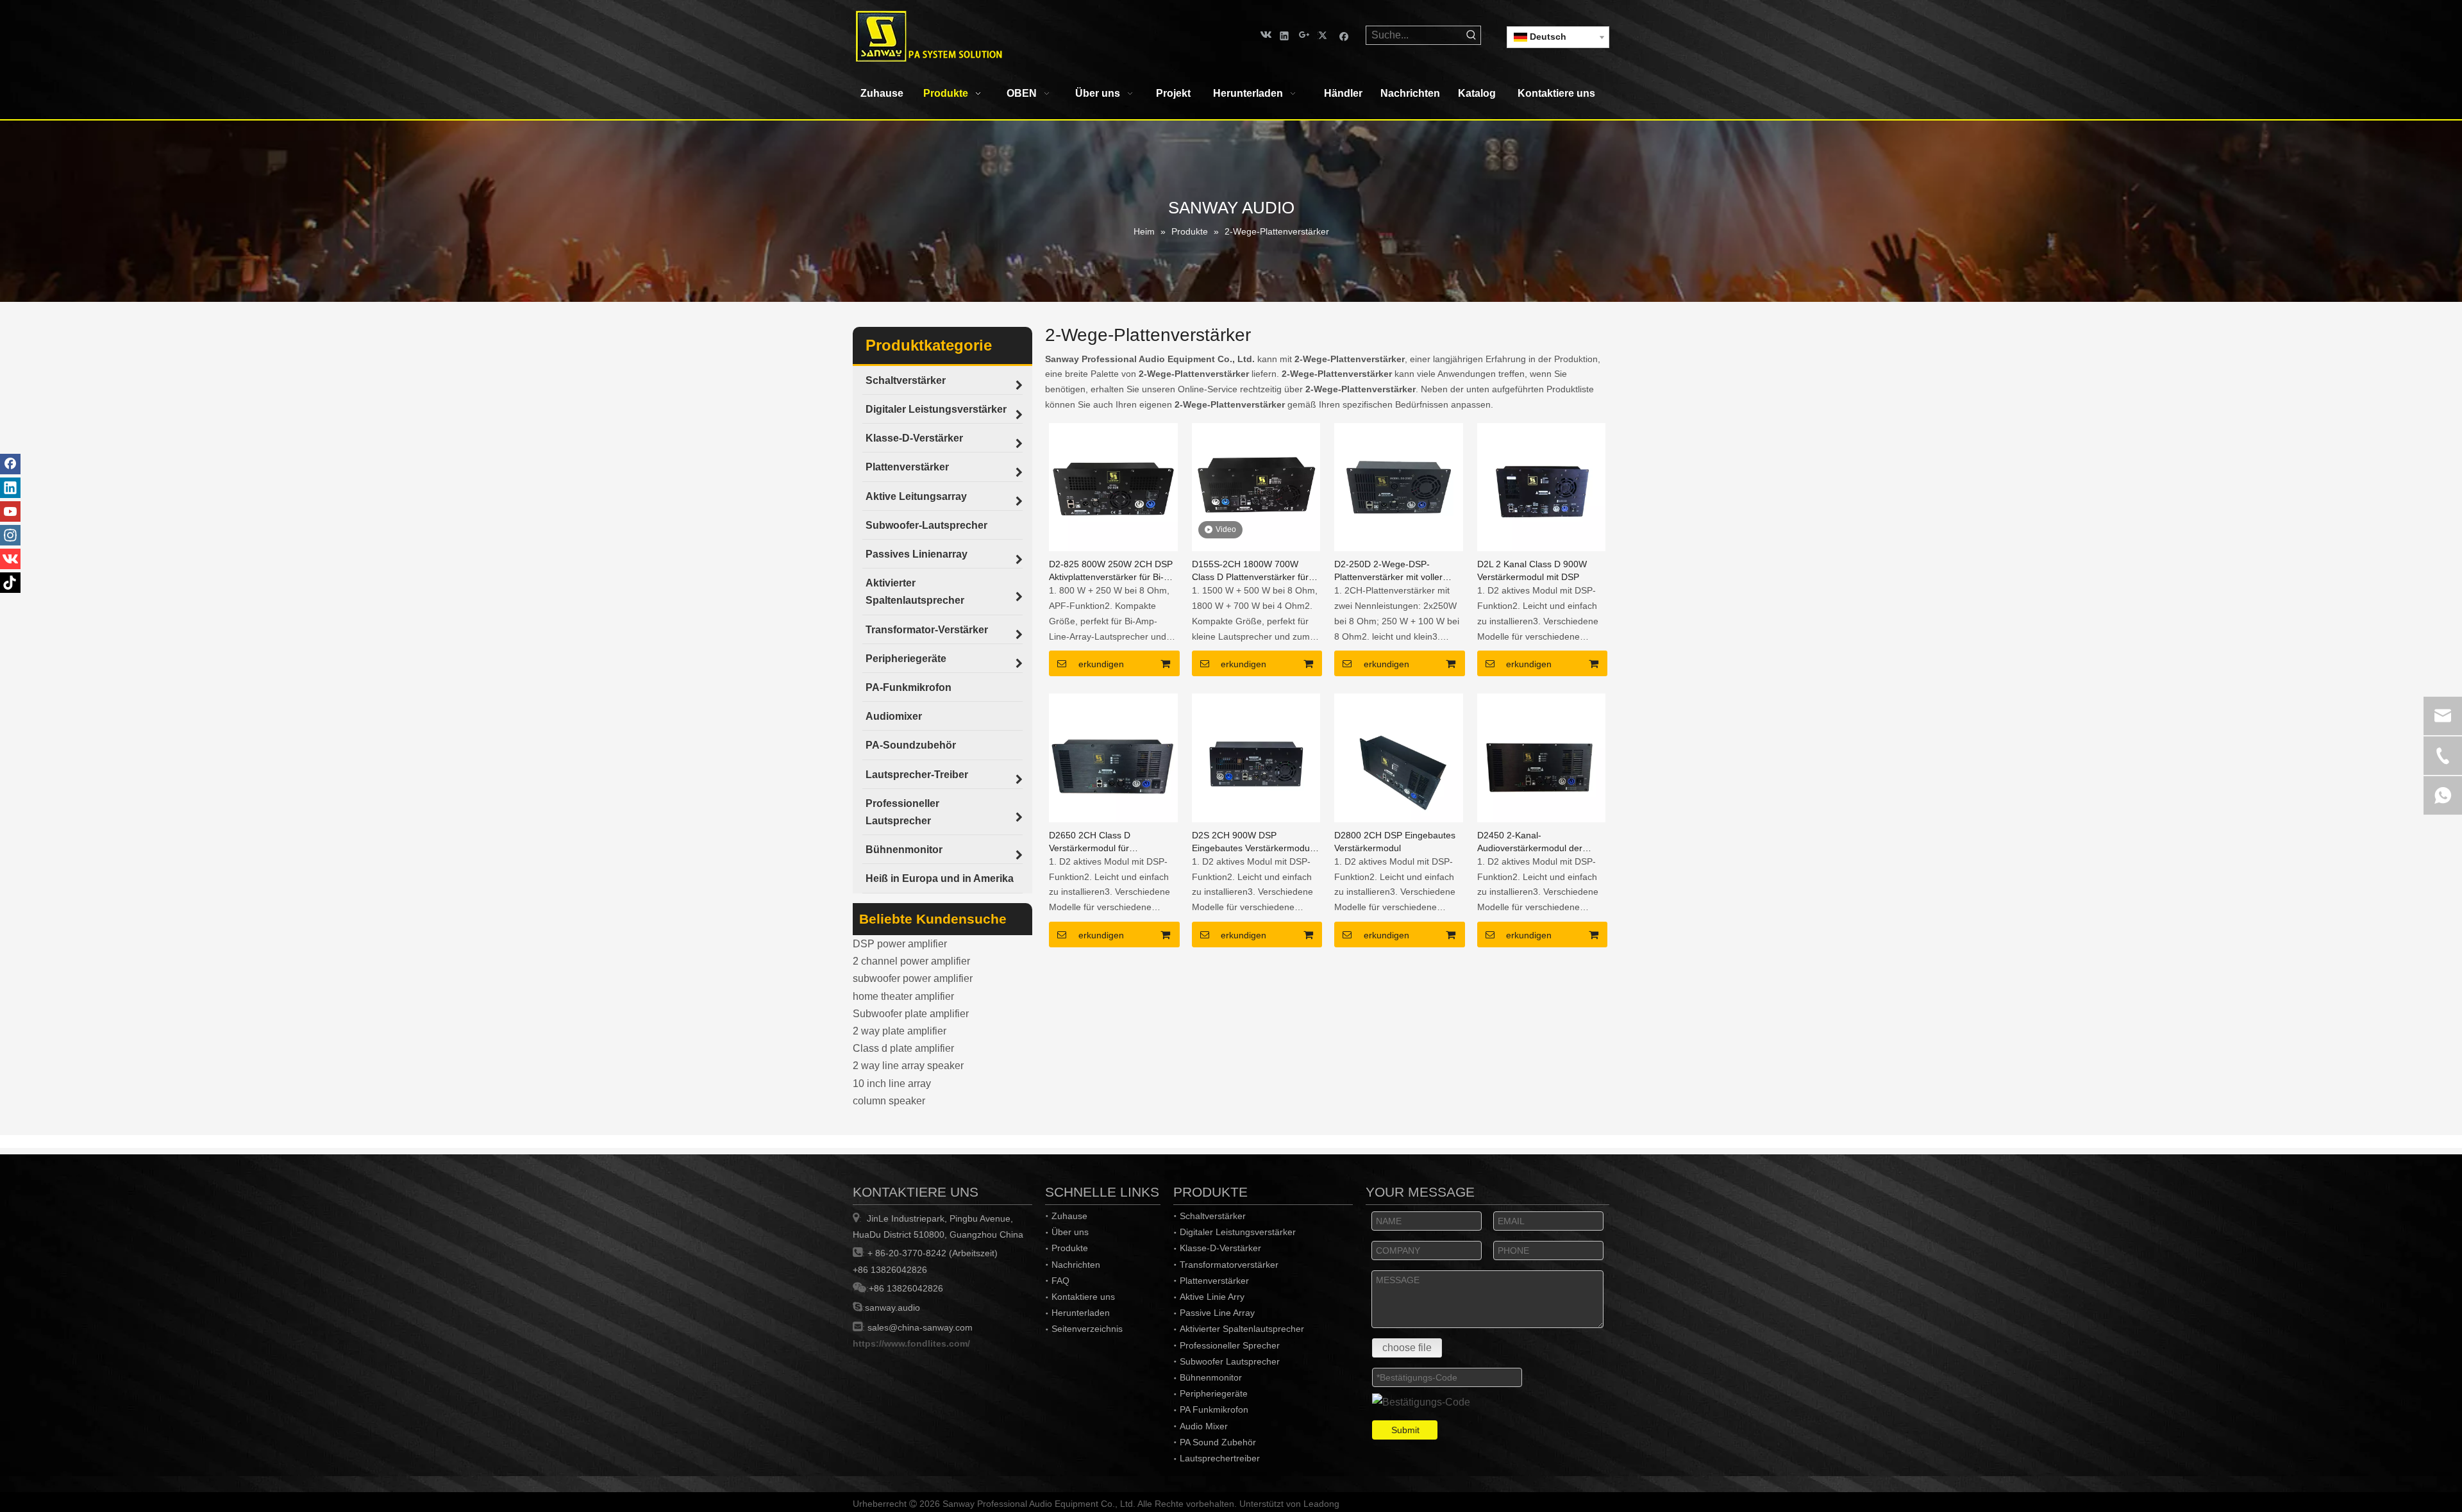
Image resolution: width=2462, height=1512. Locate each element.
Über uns (1070, 1232)
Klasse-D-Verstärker (1220, 1248)
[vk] (1265, 35)
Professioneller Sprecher (1230, 1345)
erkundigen (1101, 664)
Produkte (1070, 1248)
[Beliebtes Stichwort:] (1471, 35)
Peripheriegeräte (1214, 1393)
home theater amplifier (903, 996)
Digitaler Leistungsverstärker (1238, 1232)
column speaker (889, 1101)
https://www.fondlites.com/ (911, 1343)
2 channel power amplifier (911, 961)
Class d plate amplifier (903, 1048)
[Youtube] (10, 511)
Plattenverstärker (1214, 1281)
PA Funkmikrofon (1214, 1409)
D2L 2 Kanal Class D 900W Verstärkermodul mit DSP (1532, 570)
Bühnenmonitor (1211, 1377)
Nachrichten (1076, 1265)
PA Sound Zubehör (1218, 1442)
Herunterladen (1081, 1313)
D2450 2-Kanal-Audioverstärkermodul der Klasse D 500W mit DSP (1530, 842)
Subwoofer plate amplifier (911, 1014)
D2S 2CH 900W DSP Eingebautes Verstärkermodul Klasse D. (1252, 842)
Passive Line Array (1217, 1313)
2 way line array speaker (908, 1066)
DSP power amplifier (900, 944)
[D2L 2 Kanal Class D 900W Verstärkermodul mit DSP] (1542, 486)
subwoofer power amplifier (913, 978)
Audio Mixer (1204, 1426)
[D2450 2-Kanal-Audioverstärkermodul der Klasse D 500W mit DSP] (1542, 757)
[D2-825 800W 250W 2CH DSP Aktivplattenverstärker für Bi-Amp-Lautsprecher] (1113, 486)
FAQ (1060, 1281)
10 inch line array (892, 1084)
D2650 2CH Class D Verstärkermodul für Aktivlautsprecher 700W (1097, 842)
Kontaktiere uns (1083, 1297)
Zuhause (1069, 1216)
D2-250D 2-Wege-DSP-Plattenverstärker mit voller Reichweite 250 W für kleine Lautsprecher (1391, 571)
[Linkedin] (1285, 35)
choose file (1407, 1348)
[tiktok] (10, 583)
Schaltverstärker (1213, 1216)
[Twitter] (1324, 35)
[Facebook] (1344, 35)
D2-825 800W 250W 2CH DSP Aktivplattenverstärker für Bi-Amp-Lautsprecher (1111, 571)
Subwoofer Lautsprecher (1230, 1361)
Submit (1405, 1430)
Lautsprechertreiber (1220, 1458)
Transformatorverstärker (1229, 1265)
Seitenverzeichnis (1087, 1329)
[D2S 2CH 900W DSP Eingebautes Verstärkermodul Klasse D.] (1256, 757)
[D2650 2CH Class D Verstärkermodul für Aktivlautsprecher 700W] (1113, 757)
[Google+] (1304, 35)
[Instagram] (10, 535)
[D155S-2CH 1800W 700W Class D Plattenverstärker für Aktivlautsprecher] (1256, 486)
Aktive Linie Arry (1212, 1297)
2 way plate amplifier (900, 1031)
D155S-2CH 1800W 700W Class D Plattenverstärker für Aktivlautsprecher (1250, 571)
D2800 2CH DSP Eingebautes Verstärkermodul (1395, 842)
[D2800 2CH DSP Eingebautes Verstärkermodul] (1399, 757)
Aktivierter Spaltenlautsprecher (1242, 1329)
